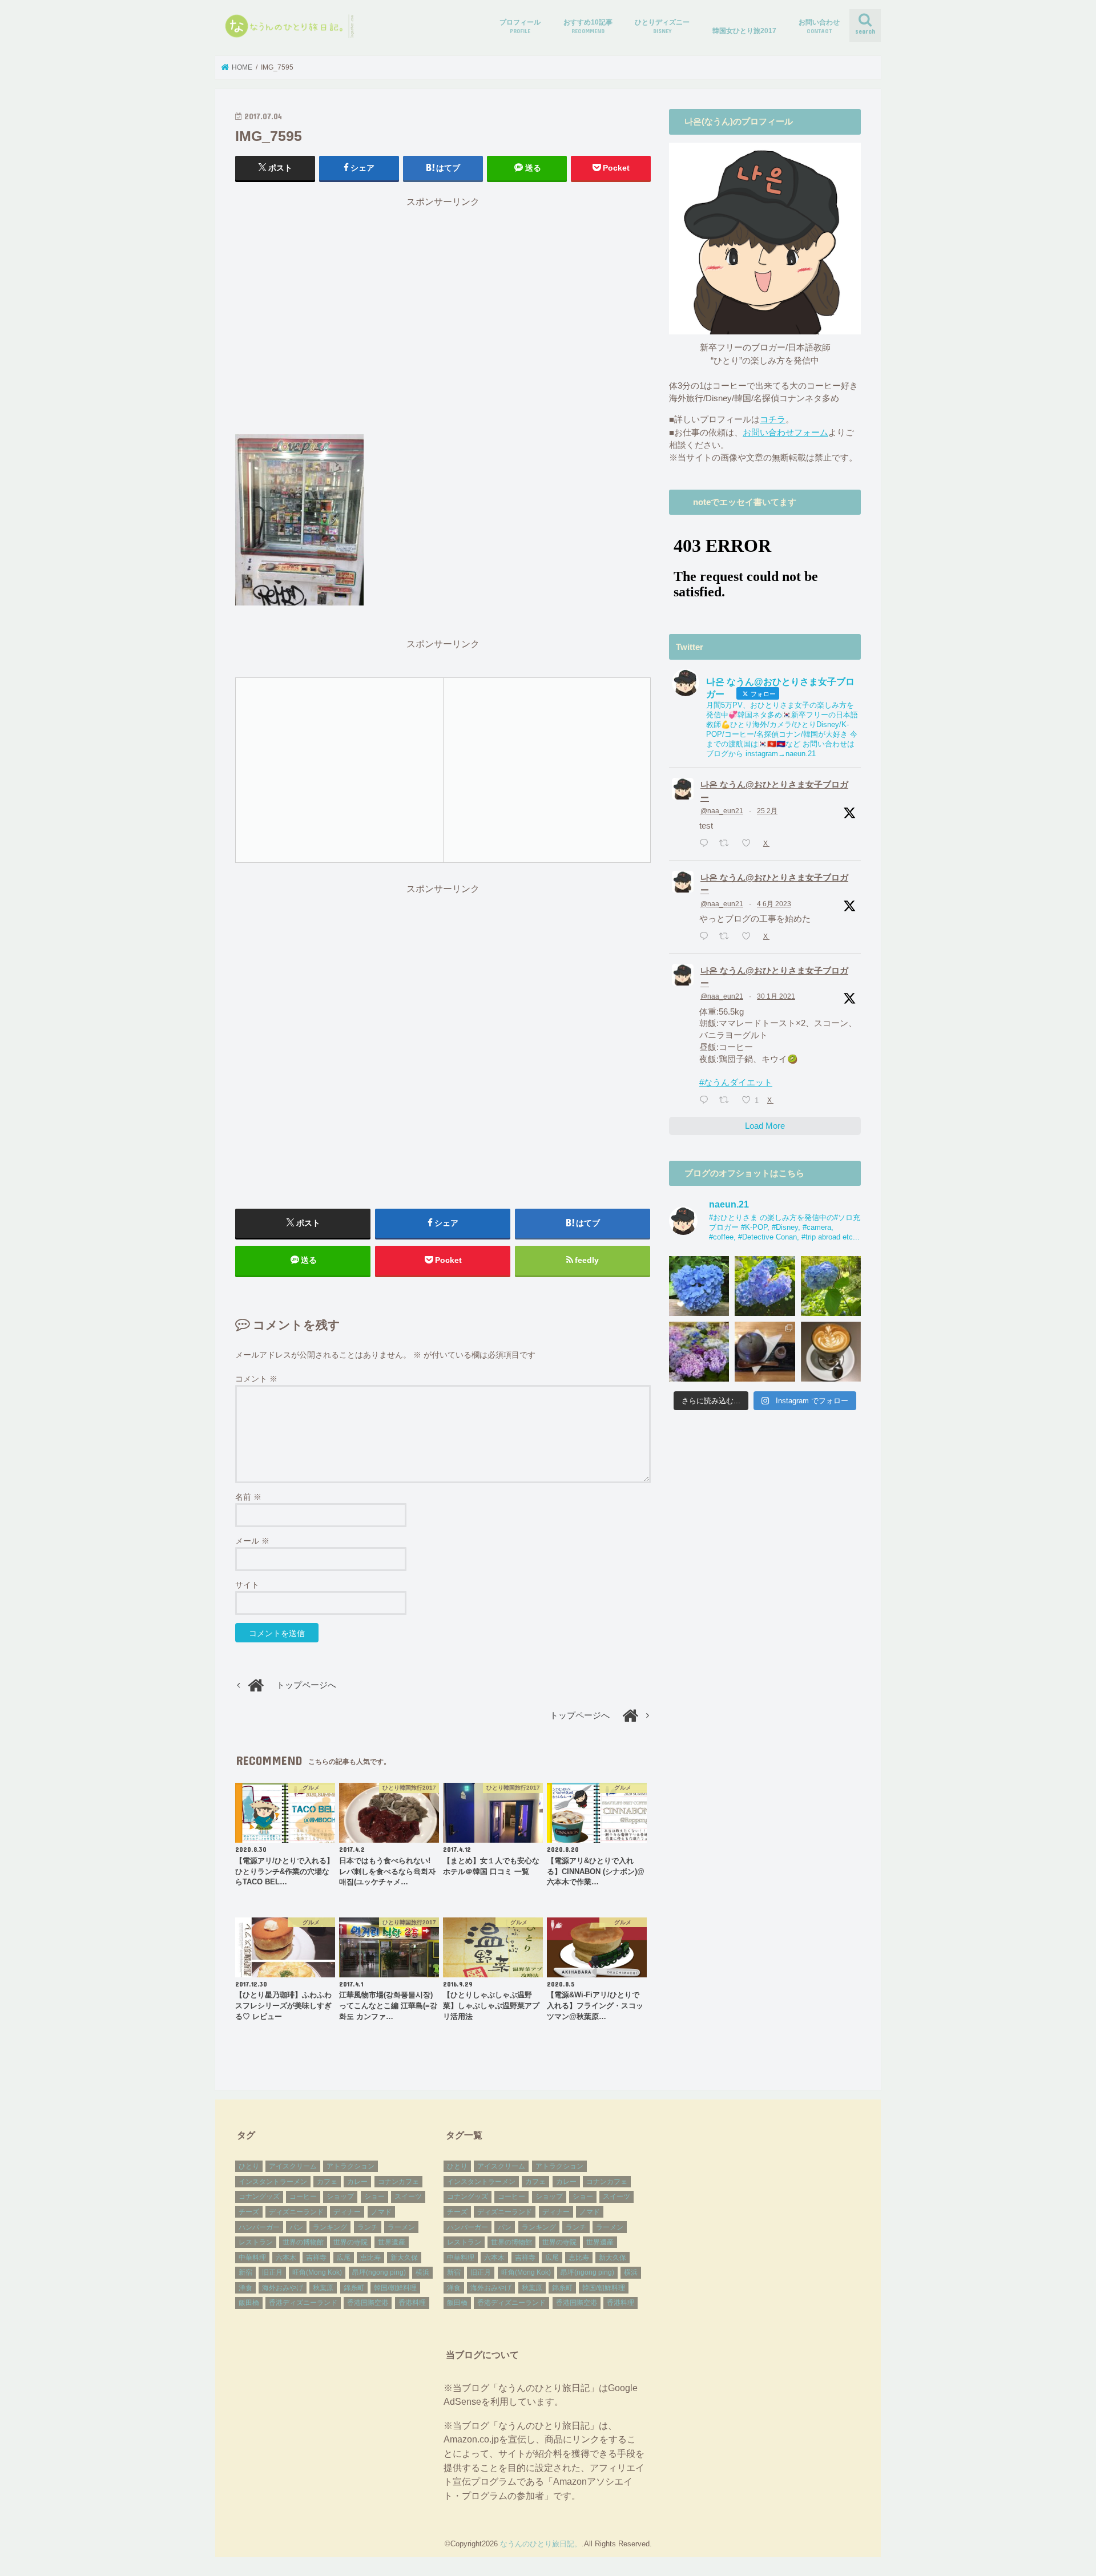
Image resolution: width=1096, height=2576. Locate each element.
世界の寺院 (350, 2242)
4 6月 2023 (774, 904)
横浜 (422, 2272)
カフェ (327, 2182)
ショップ (340, 2197)
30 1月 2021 (776, 996)
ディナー (347, 2212)
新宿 (245, 2272)
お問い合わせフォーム (785, 433)
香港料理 (412, 2303)
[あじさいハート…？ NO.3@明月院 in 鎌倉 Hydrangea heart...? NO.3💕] (699, 1286)
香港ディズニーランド (303, 2303)
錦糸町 (354, 2288)
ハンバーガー (259, 2227)
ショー (374, 2197)
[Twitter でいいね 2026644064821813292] (750, 844)
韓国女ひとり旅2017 (744, 31)
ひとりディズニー (662, 26)
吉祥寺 (316, 2258)
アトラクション (350, 2166)
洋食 (245, 2288)
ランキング (330, 2227)
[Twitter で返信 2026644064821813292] (706, 844)
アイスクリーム (293, 2166)
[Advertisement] (443, 321)
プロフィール (520, 26)
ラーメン (401, 2227)
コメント (256, 1379)
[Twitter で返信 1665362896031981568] (706, 937)
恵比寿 (370, 2258)
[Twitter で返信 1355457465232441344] (706, 1101)
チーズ (249, 2212)
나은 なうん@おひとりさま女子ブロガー (774, 791)
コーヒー (303, 2197)
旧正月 (272, 2272)
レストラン (256, 2242)
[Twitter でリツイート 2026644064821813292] (727, 844)
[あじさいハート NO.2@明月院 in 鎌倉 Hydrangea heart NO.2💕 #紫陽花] (765, 1286)
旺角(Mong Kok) (317, 2272)
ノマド (381, 2212)
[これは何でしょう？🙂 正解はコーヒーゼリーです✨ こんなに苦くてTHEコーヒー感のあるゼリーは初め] (765, 1352)
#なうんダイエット (736, 1083)
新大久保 (404, 2258)
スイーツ (408, 2197)
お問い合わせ (819, 26)
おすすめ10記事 (588, 26)
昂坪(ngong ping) (379, 2272)
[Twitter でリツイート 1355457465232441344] (727, 1101)
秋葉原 (323, 2288)
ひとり (249, 2166)
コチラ (773, 419)
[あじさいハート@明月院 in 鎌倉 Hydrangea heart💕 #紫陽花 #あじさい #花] (831, 1286)
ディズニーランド (296, 2212)
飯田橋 (249, 2303)
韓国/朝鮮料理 (395, 2288)
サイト (247, 1585)
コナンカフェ (398, 2182)
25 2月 (767, 811)
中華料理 (252, 2258)
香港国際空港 (368, 2303)
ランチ (368, 2227)
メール (252, 1541)
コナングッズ (259, 2197)
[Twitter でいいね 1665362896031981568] (750, 937)
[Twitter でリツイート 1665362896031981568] (727, 937)
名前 (248, 1497)
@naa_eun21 (722, 811)
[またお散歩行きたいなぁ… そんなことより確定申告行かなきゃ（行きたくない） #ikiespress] (831, 1352)
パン (296, 2227)
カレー (357, 2182)
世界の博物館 (303, 2242)
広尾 (344, 2258)
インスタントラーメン (273, 2182)
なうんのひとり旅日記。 (541, 2544)
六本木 (286, 2258)
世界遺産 (392, 2242)
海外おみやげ (283, 2288)
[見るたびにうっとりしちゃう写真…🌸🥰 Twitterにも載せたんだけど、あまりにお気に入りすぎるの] (699, 1352)
